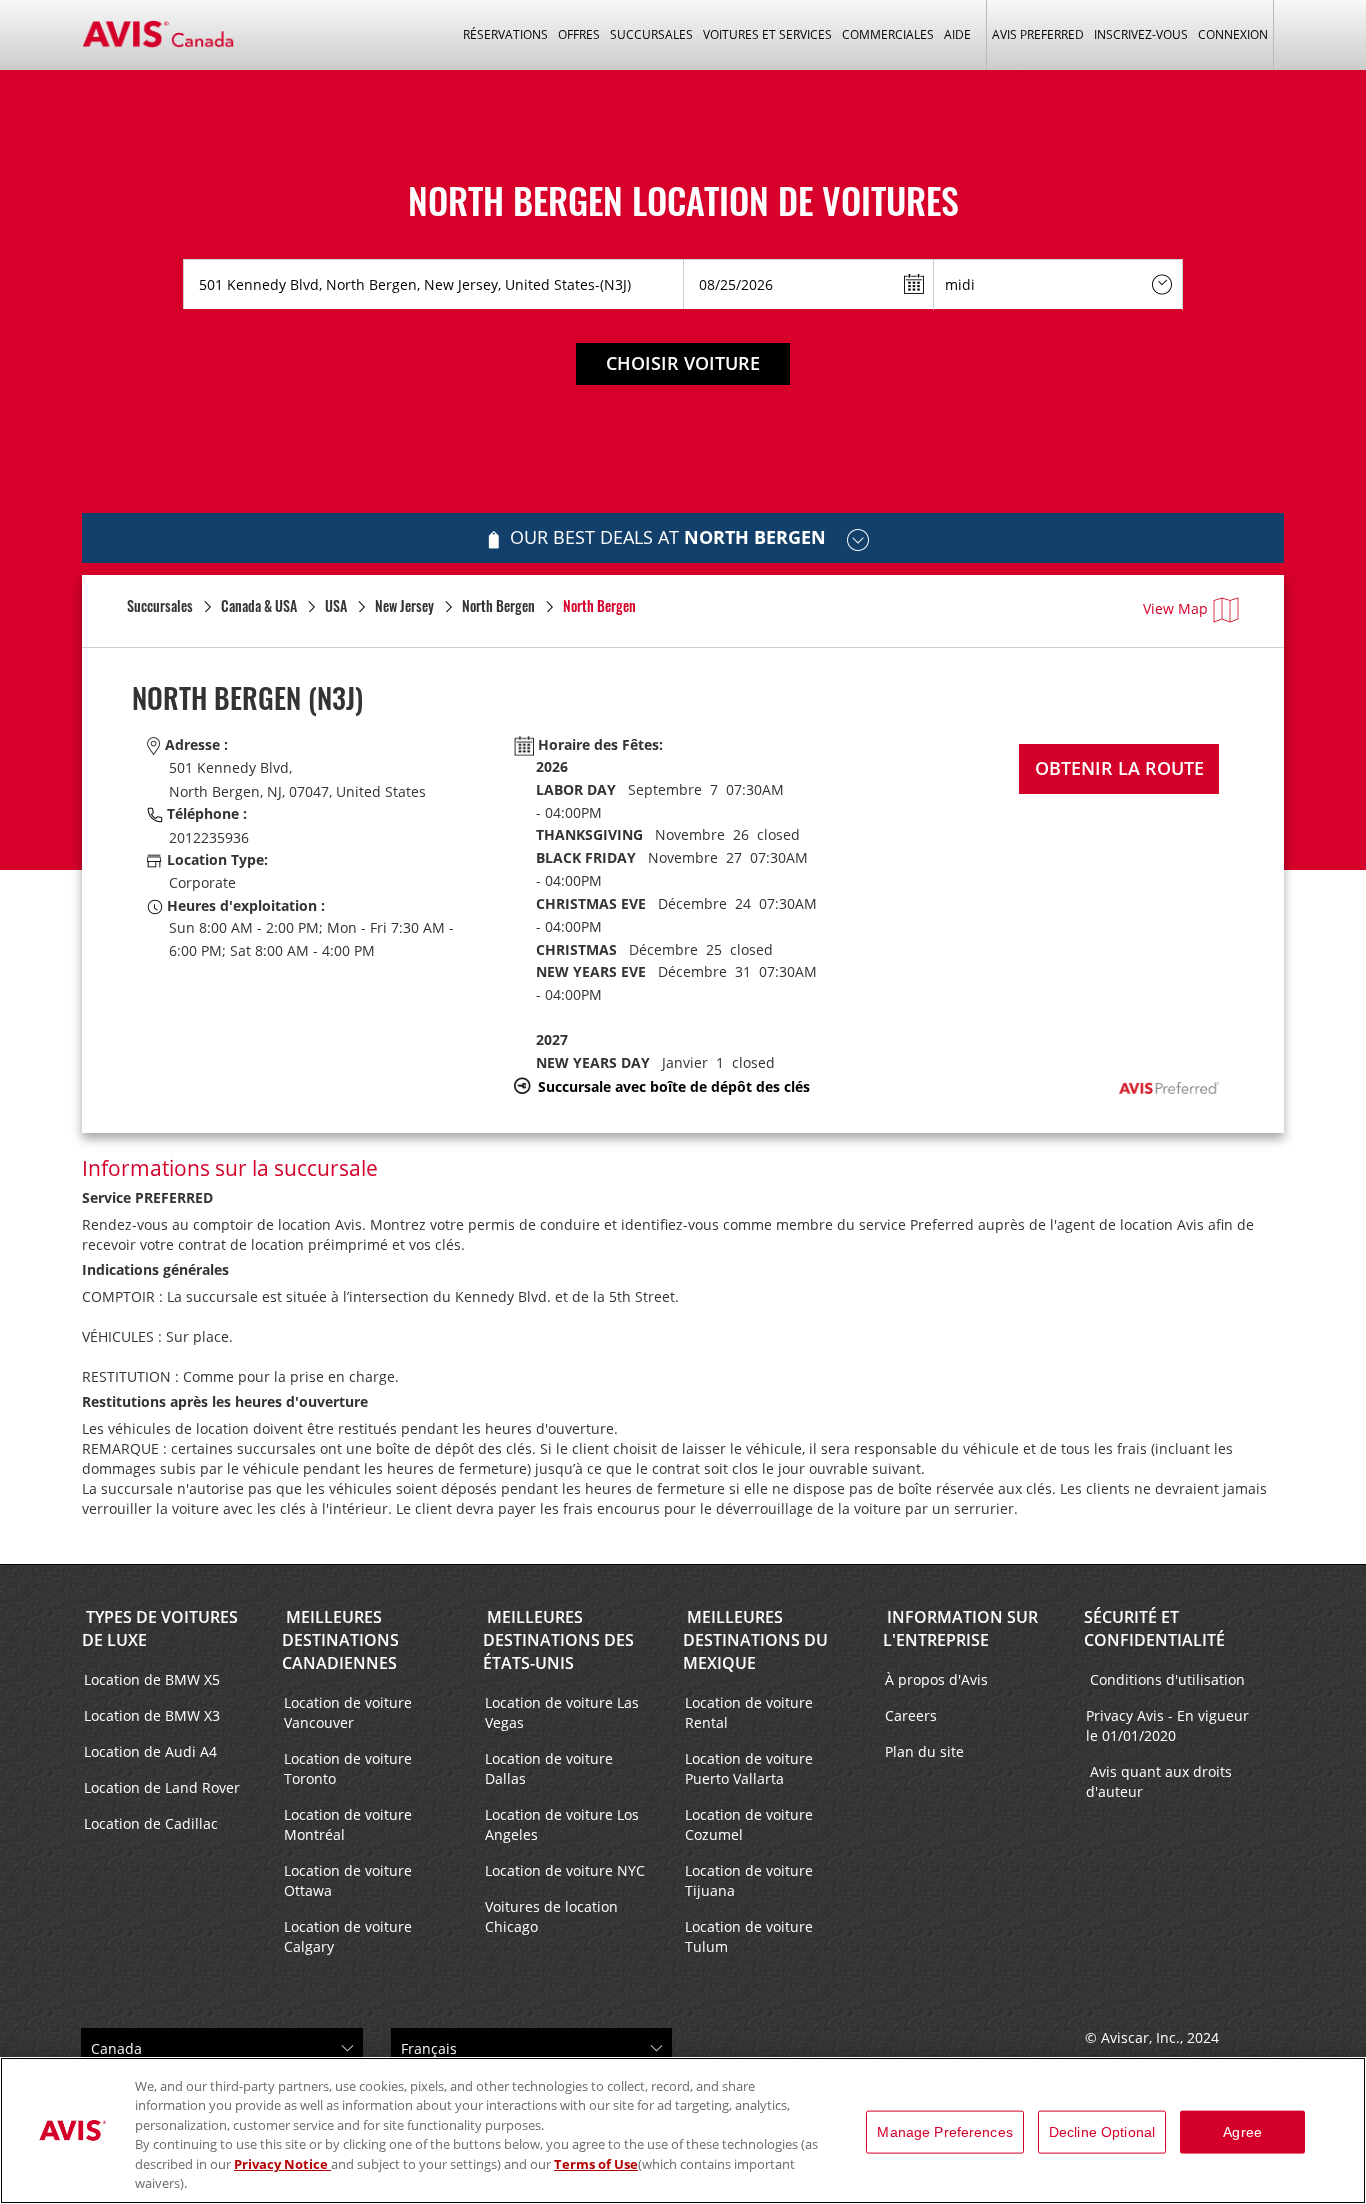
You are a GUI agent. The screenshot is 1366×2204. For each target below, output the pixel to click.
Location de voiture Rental (749, 1712)
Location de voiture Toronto (348, 1768)
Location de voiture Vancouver (348, 1712)
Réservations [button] (505, 34)
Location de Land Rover (162, 1787)
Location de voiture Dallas (549, 1768)
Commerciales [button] (888, 34)
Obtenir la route (1119, 768)
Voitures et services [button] (767, 34)
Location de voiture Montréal (348, 1824)
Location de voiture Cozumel (749, 1824)
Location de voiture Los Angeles (562, 1824)
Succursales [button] (651, 34)
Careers (911, 1715)
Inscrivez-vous (1141, 34)
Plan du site (924, 1751)
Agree (1242, 2132)
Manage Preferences (945, 2132)
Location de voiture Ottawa (348, 1880)
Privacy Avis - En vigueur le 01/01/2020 (1167, 1725)
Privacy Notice (282, 2164)
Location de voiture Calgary (348, 1936)
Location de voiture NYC (565, 1870)
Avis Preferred (1038, 34)
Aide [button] (957, 34)
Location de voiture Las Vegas (562, 1712)
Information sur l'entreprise (960, 1628)
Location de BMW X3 (152, 1715)
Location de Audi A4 (150, 1751)
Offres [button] (579, 34)
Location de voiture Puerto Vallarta (749, 1768)
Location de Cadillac (151, 1823)
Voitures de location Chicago (551, 1916)
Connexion (1233, 34)
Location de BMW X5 (152, 1679)
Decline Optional (1102, 2132)
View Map (1175, 608)
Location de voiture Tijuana (749, 1880)
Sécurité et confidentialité (1154, 1628)
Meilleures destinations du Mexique (755, 1640)
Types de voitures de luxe (160, 1628)
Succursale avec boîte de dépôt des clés (674, 1086)
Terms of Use (596, 2164)
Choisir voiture (683, 363)
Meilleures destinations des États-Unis (558, 1640)
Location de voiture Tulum (749, 1936)
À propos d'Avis (936, 1679)
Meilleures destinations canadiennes (340, 1640)
